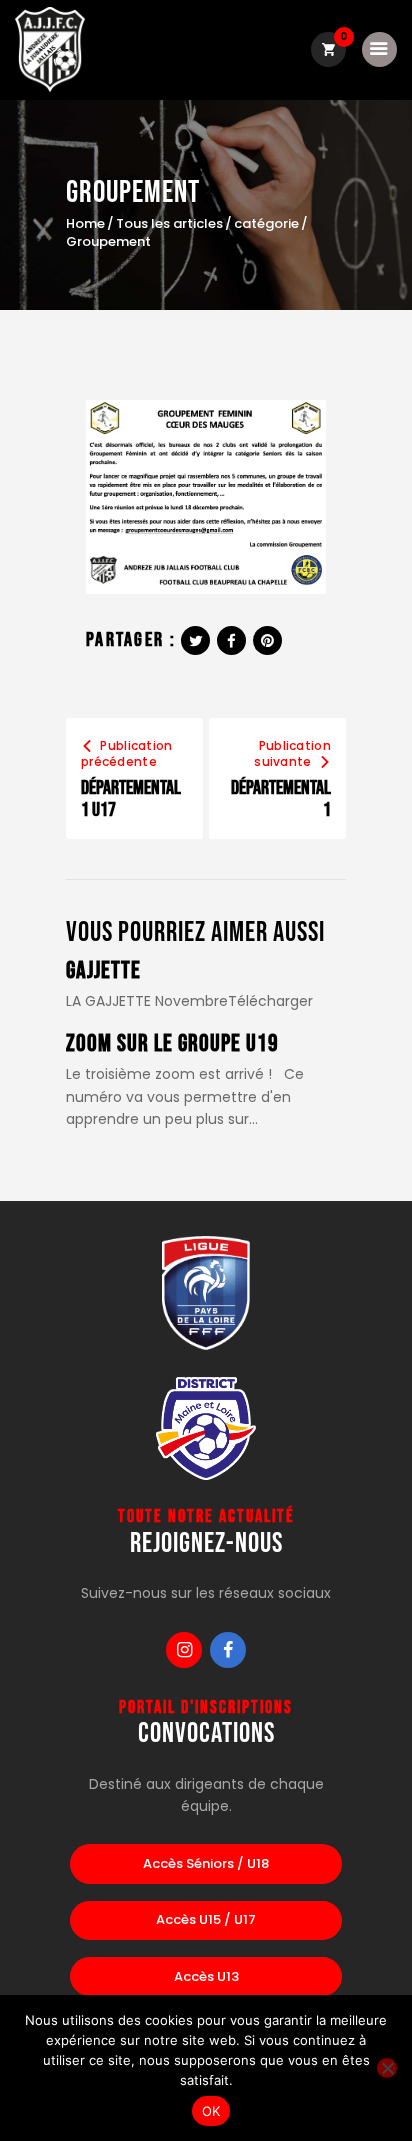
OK (211, 2111)
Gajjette (103, 971)
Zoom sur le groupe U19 (172, 1044)
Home (85, 224)
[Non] (387, 2068)
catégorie (266, 224)
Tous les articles (169, 223)
